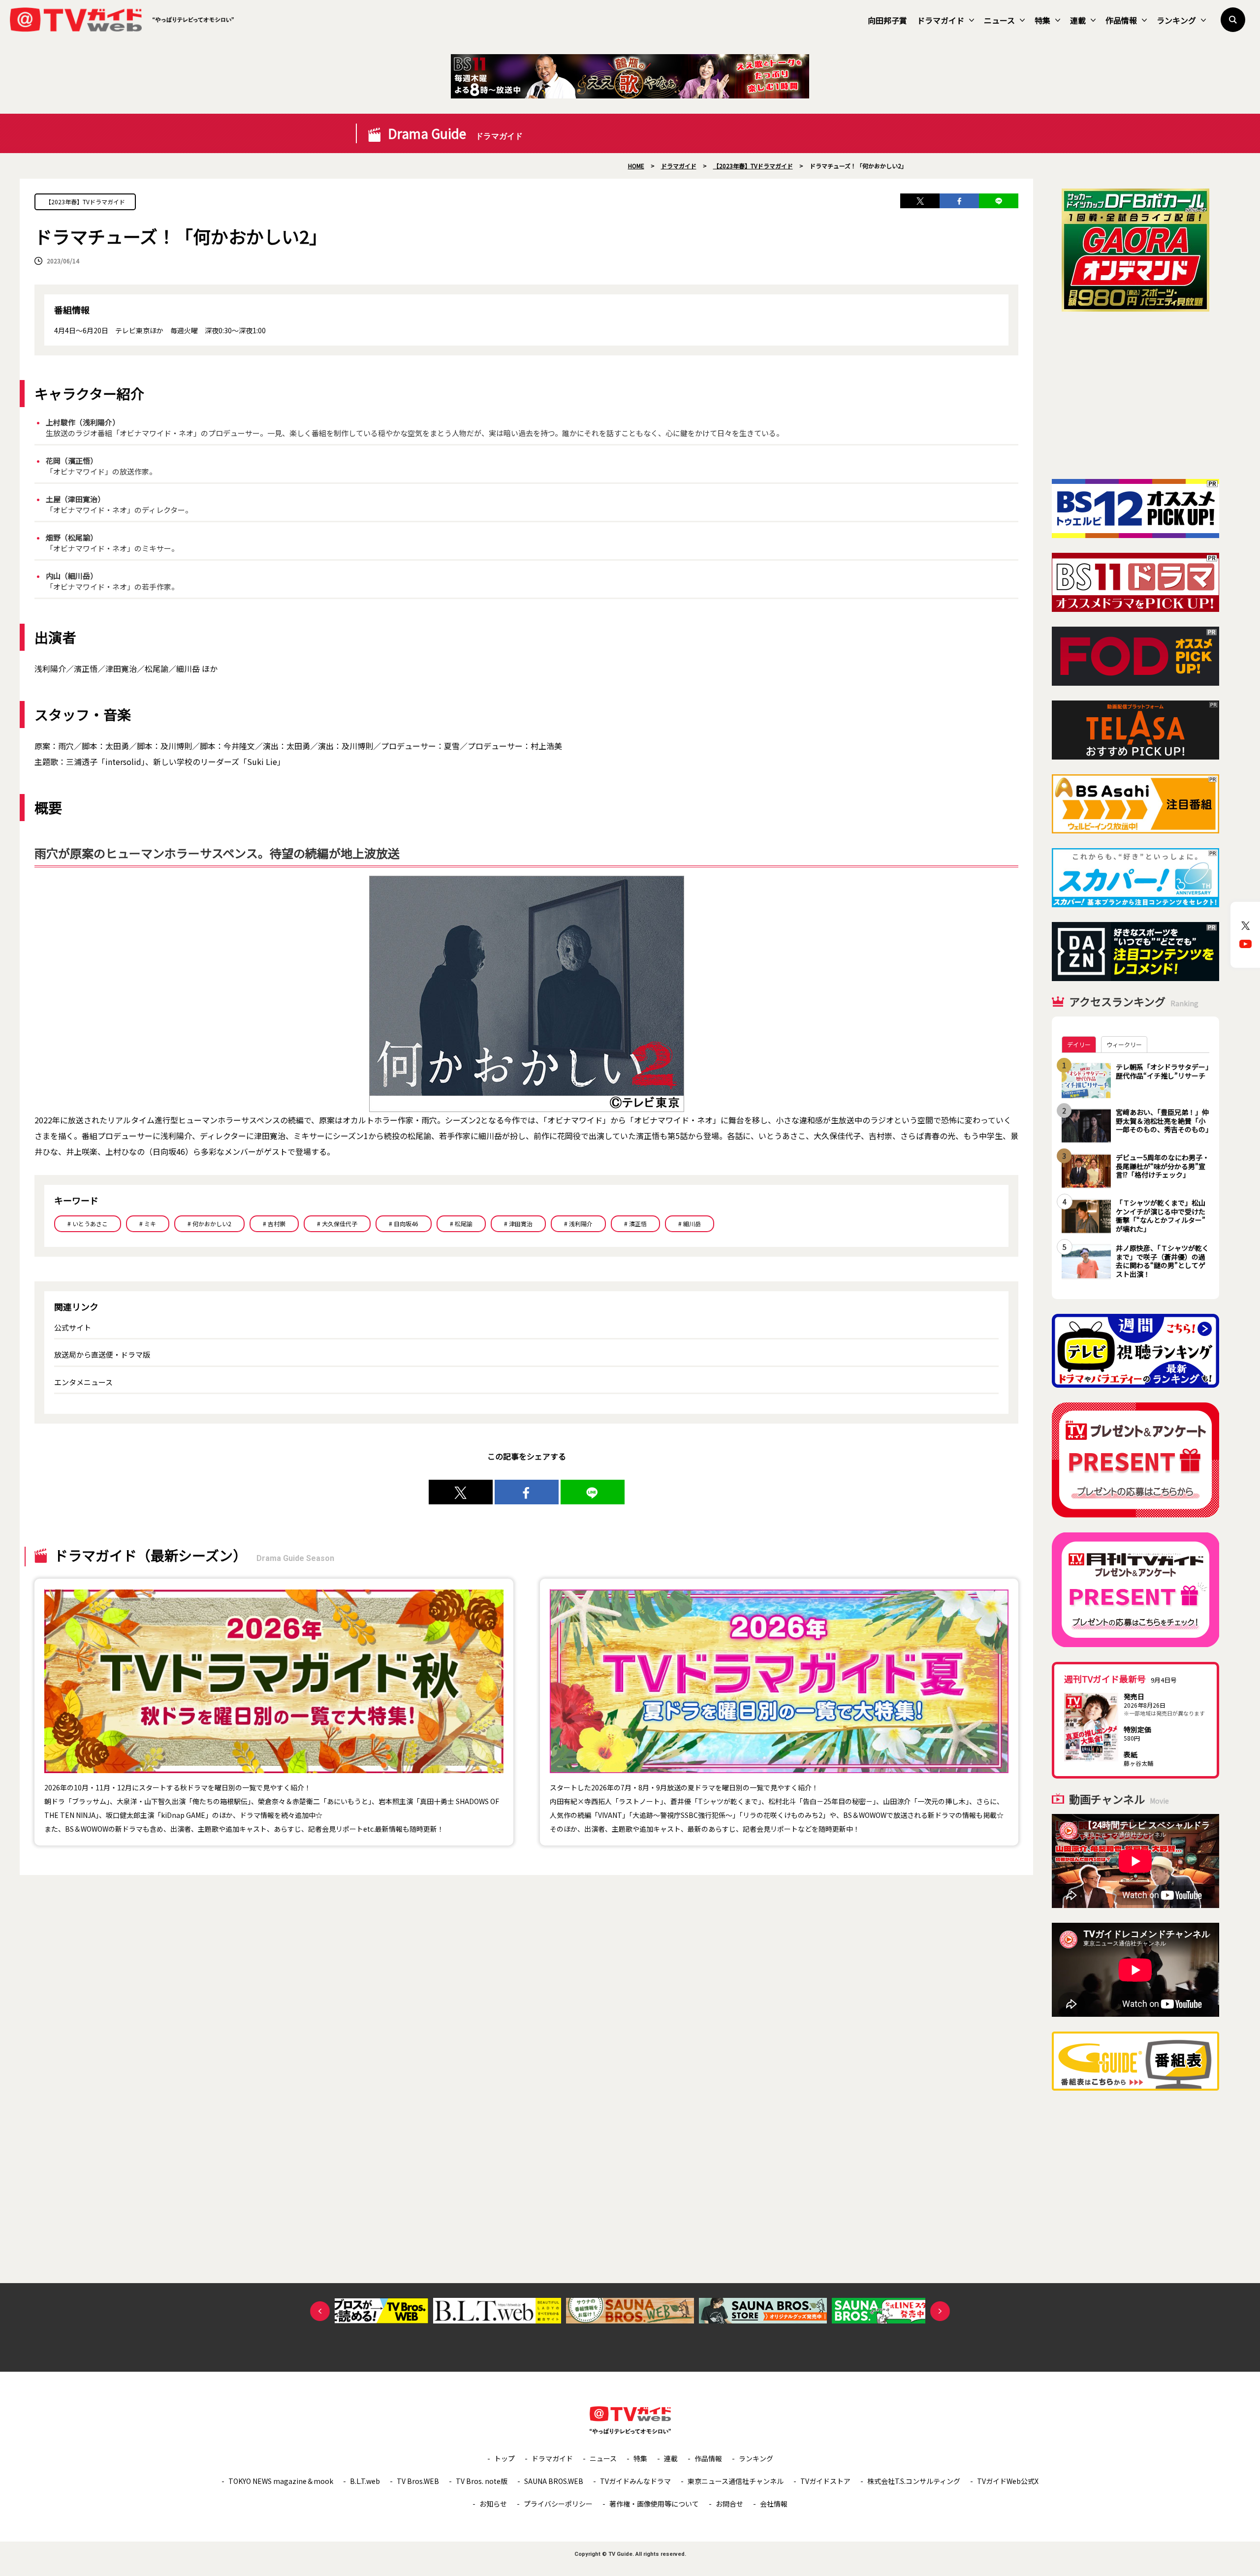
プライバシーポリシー (558, 2504)
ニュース (999, 20)
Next (940, 2311)
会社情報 (774, 2504)
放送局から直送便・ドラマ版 (102, 1354)
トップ (504, 2458)
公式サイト (73, 1327)
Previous (320, 2311)
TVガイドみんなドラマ (635, 2481)
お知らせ (493, 2504)
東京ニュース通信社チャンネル (736, 2481)
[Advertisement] (1135, 395)
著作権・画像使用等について (654, 2504)
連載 (1078, 20)
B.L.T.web (365, 2481)
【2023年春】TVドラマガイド (85, 202)
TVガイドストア (825, 2481)
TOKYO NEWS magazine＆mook (281, 2481)
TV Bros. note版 (482, 2481)
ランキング (1176, 20)
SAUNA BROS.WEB (554, 2481)
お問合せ (729, 2504)
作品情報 (1121, 20)
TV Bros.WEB (418, 2481)
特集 (1042, 20)
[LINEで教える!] (999, 201)
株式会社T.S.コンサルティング (914, 2481)
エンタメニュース (83, 1382)
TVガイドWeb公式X (1008, 2481)
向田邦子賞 (887, 20)
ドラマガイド (941, 20)
